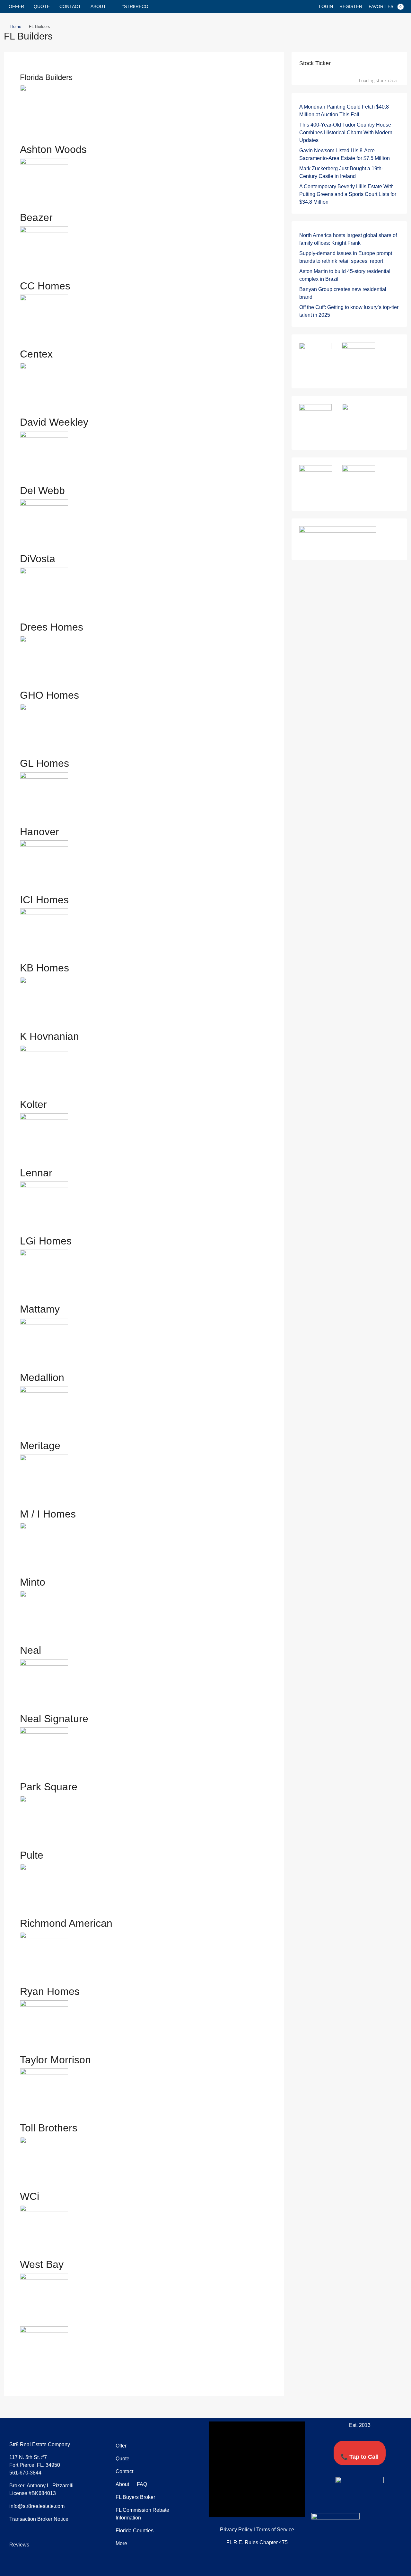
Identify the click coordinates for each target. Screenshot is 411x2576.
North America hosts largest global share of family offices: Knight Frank (348, 239)
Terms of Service (275, 2530)
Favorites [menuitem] (385, 6)
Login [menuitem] (326, 6)
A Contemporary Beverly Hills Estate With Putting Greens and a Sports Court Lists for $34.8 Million (348, 194)
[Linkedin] (366, 2501)
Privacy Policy (236, 2530)
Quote (42, 6)
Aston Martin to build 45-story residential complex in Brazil (345, 275)
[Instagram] (378, 2501)
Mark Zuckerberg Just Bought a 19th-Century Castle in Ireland (341, 172)
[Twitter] (354, 2501)
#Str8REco (135, 6)
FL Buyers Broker (135, 2497)
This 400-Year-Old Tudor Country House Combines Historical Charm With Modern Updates (346, 133)
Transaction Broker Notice (39, 2519)
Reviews (19, 2545)
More (121, 2543)
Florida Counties (135, 2531)
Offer (16, 6)
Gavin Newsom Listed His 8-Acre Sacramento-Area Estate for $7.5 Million (345, 154)
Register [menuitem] (351, 6)
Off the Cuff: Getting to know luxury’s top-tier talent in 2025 (349, 311)
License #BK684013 (33, 2493)
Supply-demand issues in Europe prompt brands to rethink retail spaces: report (346, 257)
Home (16, 27)
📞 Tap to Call (360, 2457)
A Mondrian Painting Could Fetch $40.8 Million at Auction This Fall (344, 111)
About (98, 6)
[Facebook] (342, 2501)
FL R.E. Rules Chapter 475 (257, 2542)
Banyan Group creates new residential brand (343, 293)
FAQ (141, 2484)
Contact (70, 6)
